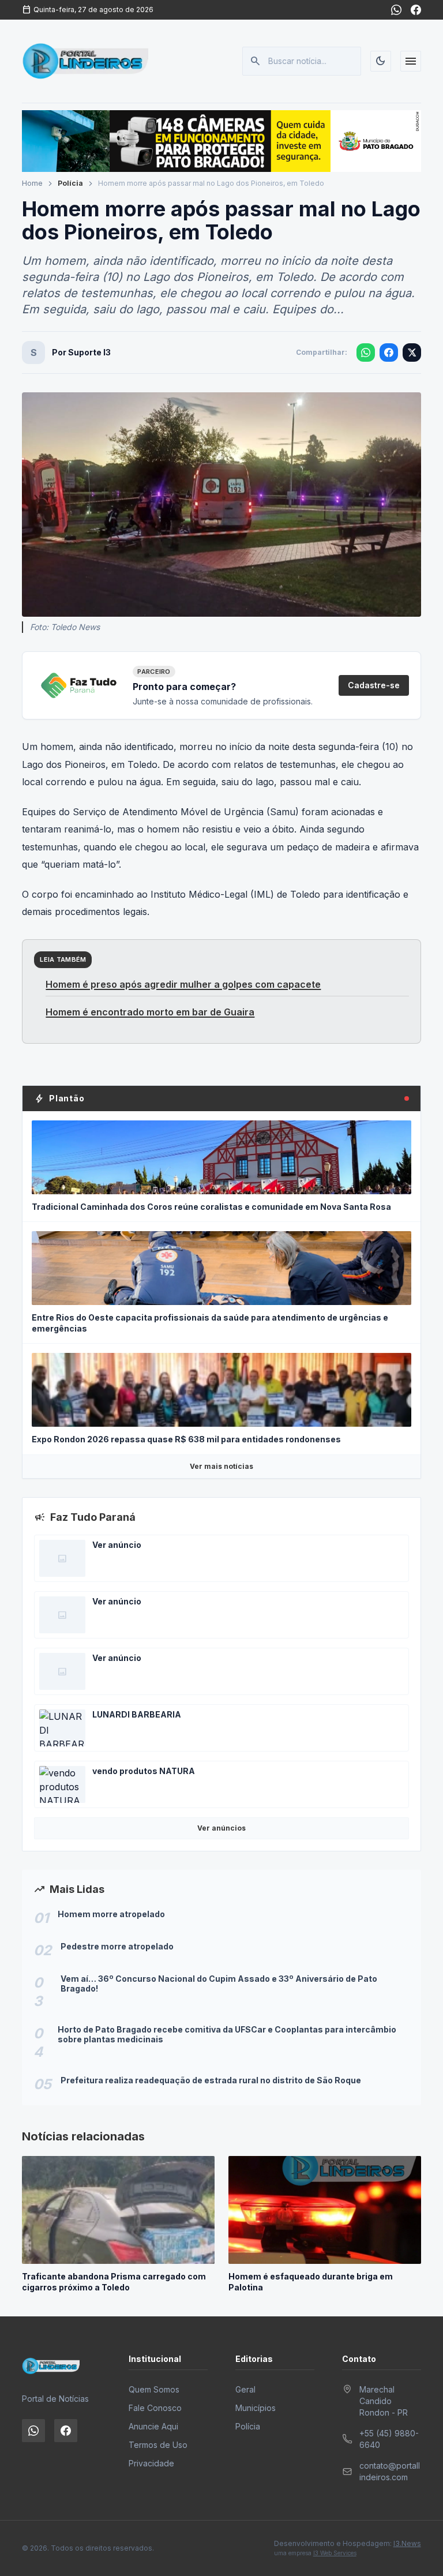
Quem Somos (154, 2389)
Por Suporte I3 (81, 352)
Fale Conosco (155, 2408)
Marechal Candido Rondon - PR (384, 2401)
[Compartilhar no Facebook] (389, 353)
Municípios (256, 2408)
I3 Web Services (335, 2553)
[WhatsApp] (396, 10)
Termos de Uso (158, 2445)
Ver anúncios (221, 1828)
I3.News (407, 2543)
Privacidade (151, 2463)
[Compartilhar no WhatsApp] (366, 353)
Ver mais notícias (221, 1466)
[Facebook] (416, 10)
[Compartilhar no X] (412, 353)
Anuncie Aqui (153, 2426)
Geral (245, 2389)
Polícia (70, 183)
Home (32, 183)
